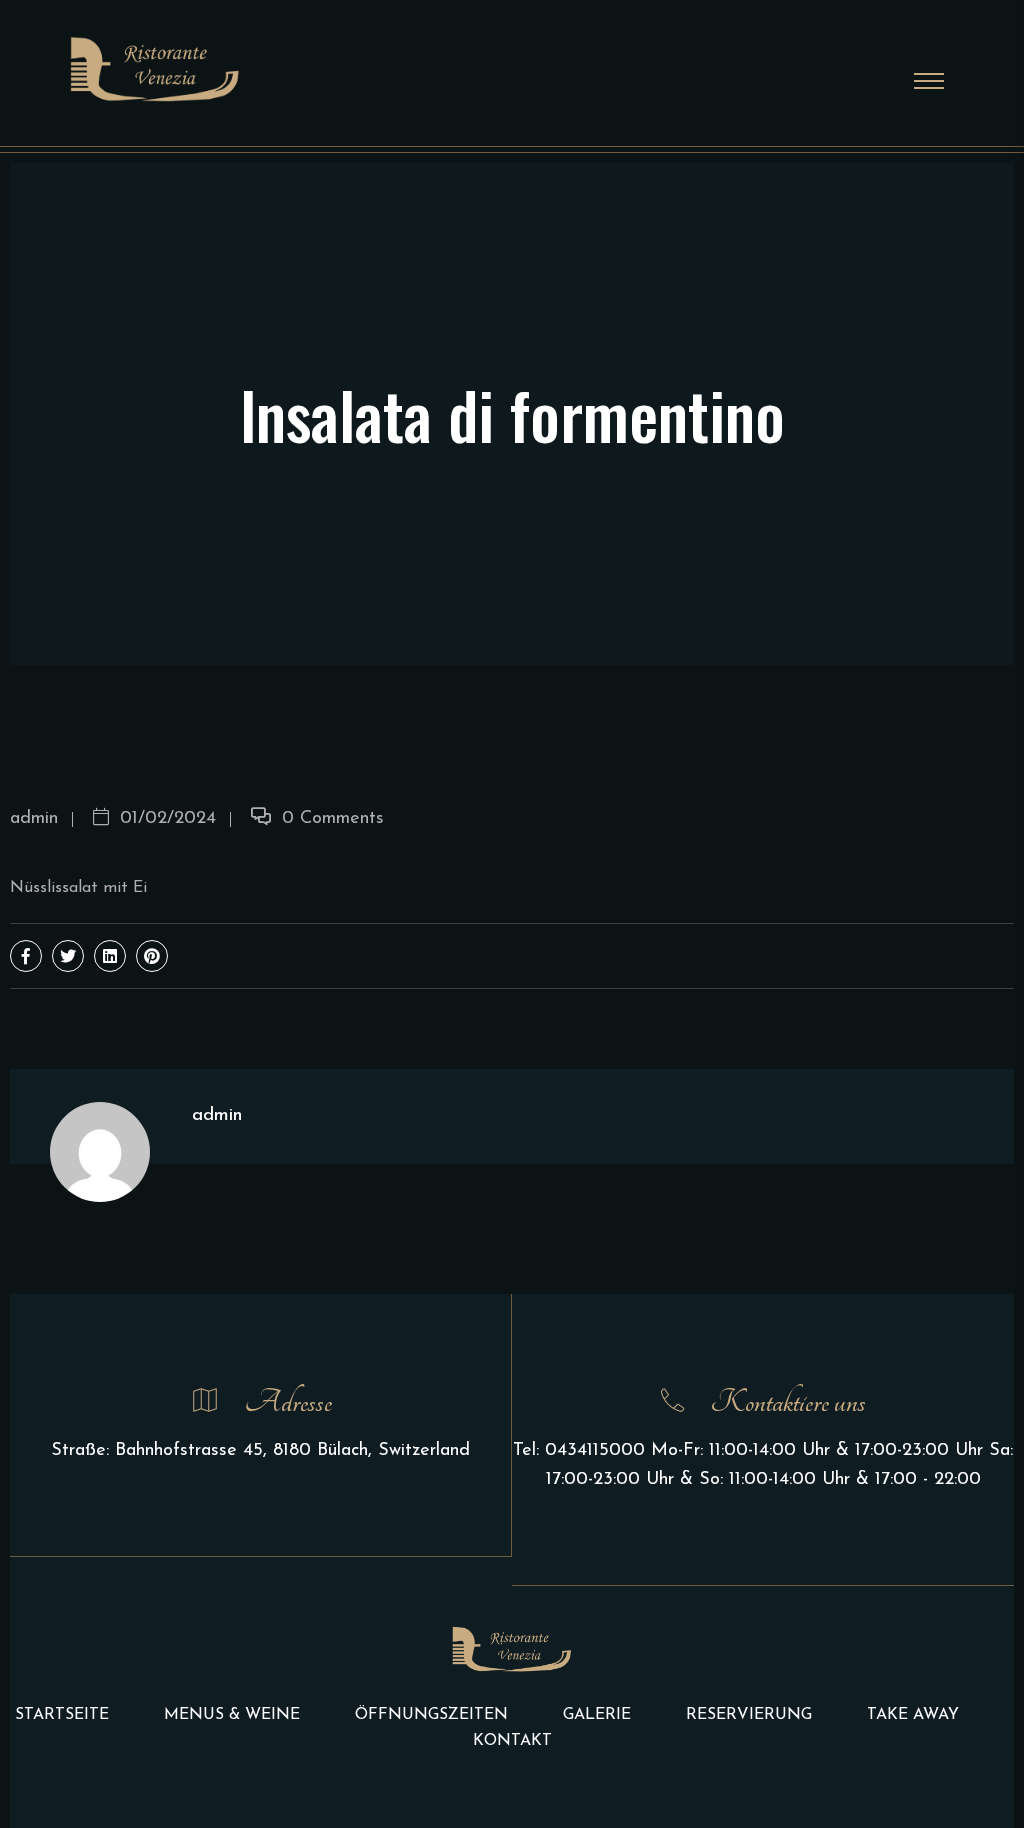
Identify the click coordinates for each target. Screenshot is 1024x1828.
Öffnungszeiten (431, 1715)
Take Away (913, 1715)
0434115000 (595, 1451)
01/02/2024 (165, 819)
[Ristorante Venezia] (155, 68)
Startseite (62, 1715)
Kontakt (512, 1741)
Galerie (597, 1715)
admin (34, 819)
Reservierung (749, 1715)
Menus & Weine (232, 1715)
